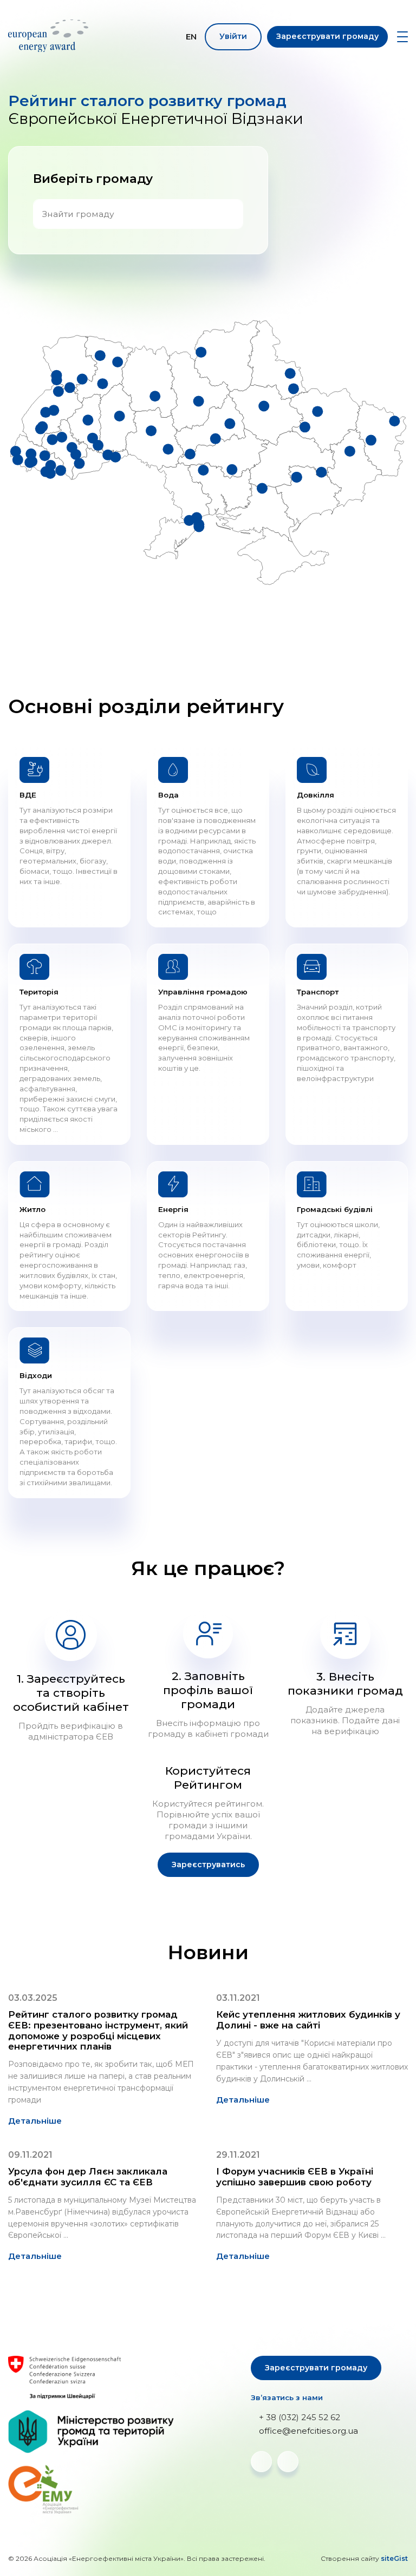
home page (50, 36)
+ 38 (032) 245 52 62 (300, 2417)
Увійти (233, 36)
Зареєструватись (208, 1865)
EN (191, 37)
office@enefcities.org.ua (308, 2431)
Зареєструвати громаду (327, 36)
